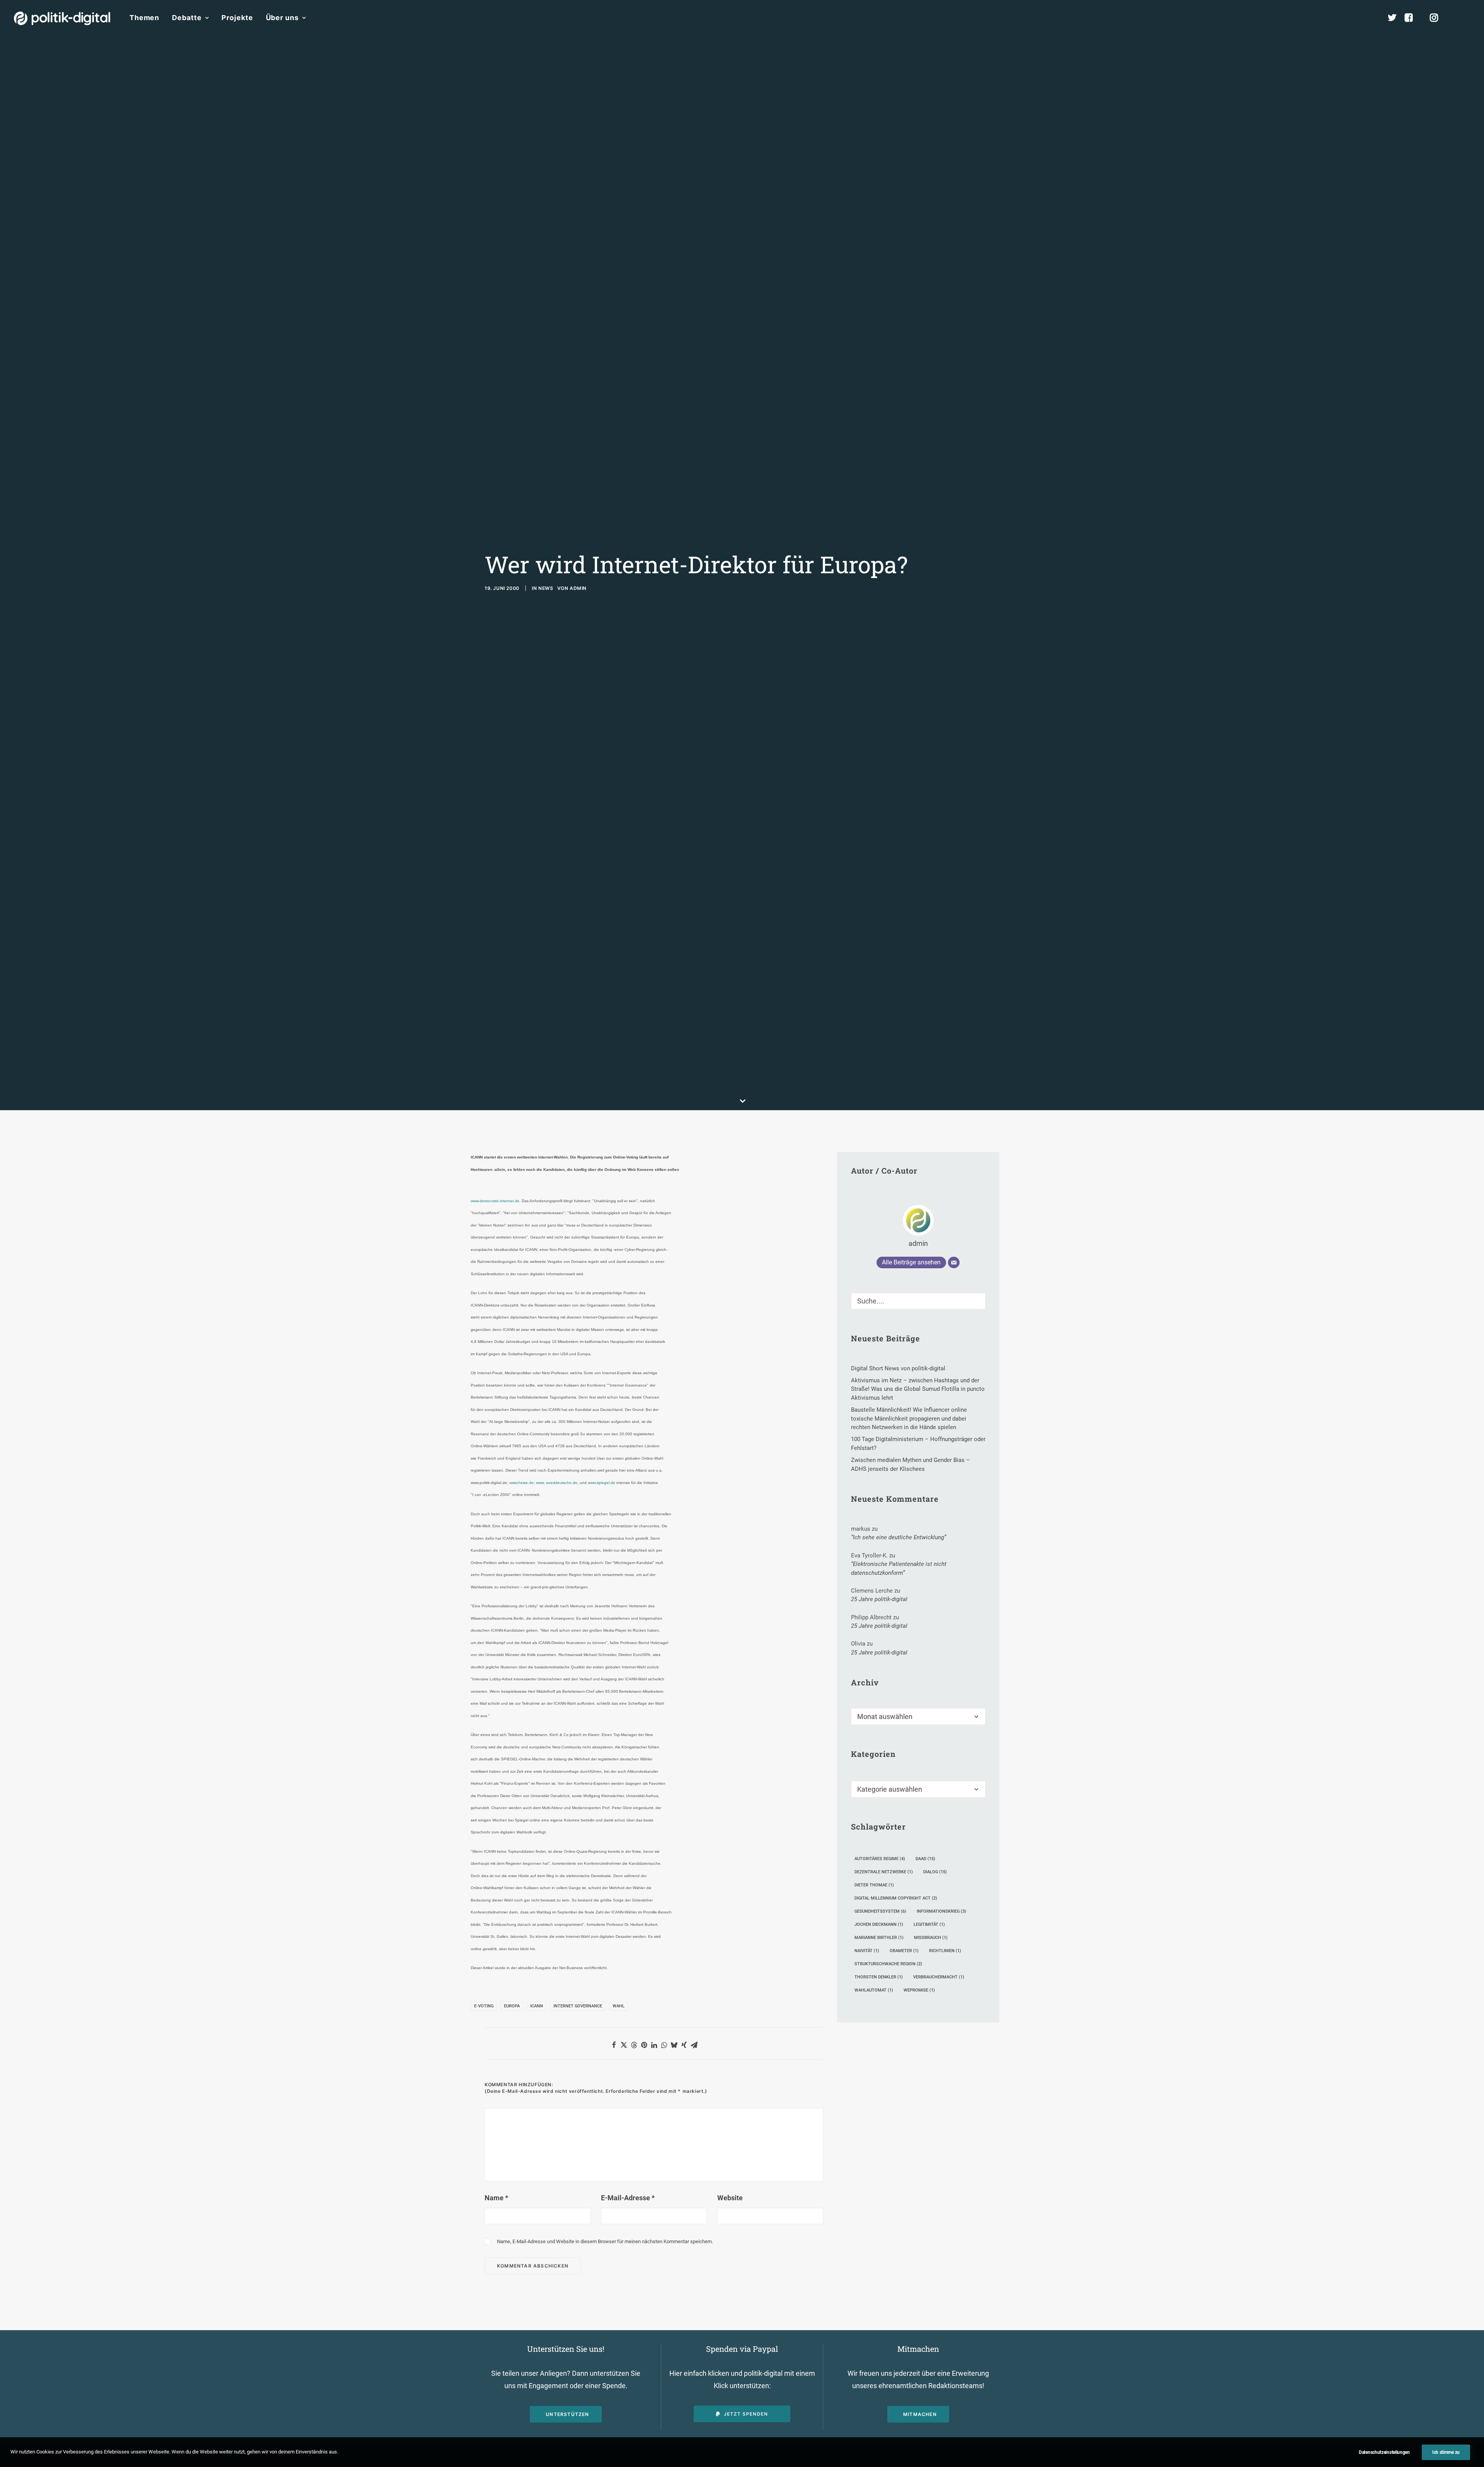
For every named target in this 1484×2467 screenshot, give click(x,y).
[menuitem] (144, 18)
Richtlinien (945, 1951)
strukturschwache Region (888, 1964)
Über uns (282, 18)
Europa (512, 2006)
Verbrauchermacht (939, 1977)
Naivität (867, 1951)
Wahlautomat (874, 1990)
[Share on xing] (684, 2045)
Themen (144, 18)
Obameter (904, 1951)
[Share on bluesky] (674, 2045)
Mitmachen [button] (920, 2414)
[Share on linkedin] (654, 2045)
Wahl (619, 2006)
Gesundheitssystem (880, 1911)
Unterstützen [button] (567, 2414)
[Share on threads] (634, 2045)
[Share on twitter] (624, 2045)
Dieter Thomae (874, 1885)
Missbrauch (931, 1938)
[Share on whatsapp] (664, 2045)
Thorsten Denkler (879, 1977)
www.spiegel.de (602, 1483)
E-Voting (484, 2006)
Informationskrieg (941, 1911)
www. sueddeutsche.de (557, 1483)
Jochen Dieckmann (879, 1924)
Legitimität (929, 1924)
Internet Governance (578, 2006)
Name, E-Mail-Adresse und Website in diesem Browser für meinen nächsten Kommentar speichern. (605, 2241)
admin (578, 588)
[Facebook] (1412, 18)
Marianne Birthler (879, 1938)
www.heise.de (521, 1483)
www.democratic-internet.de (495, 1201)
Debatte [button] (187, 18)
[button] (1467, 18)
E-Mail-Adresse (628, 2198)
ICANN (537, 2006)
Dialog (935, 1872)
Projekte (237, 18)
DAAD (925, 1859)
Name (496, 2198)
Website (730, 2198)
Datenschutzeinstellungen (1384, 2452)
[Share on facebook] (614, 2045)
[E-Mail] (954, 1262)
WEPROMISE (919, 1990)
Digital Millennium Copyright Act (896, 1898)
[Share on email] (694, 2045)
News (546, 588)
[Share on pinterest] (644, 2045)
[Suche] (918, 1301)
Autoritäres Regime (880, 1859)
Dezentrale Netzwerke (884, 1872)
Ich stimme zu (1446, 2452)
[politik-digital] (62, 18)
